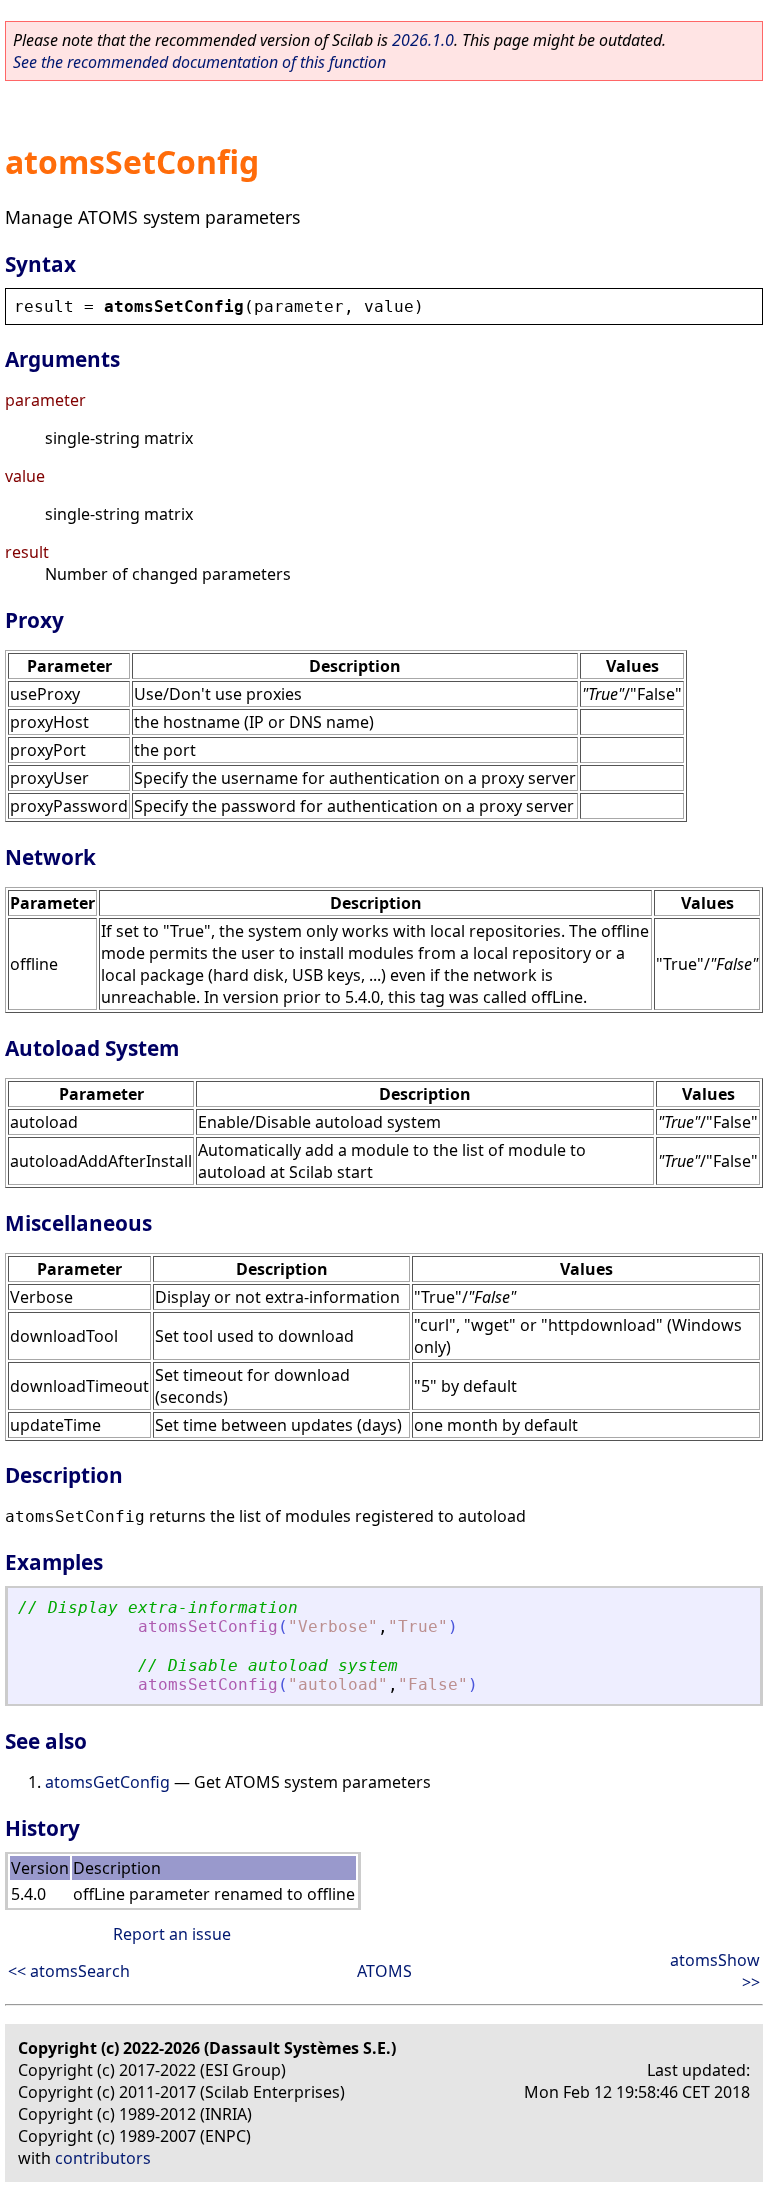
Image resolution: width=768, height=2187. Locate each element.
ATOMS (384, 1971)
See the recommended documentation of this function (199, 62)
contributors (103, 2158)
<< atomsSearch (69, 1971)
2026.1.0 (423, 40)
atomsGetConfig (107, 1782)
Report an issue (172, 1934)
